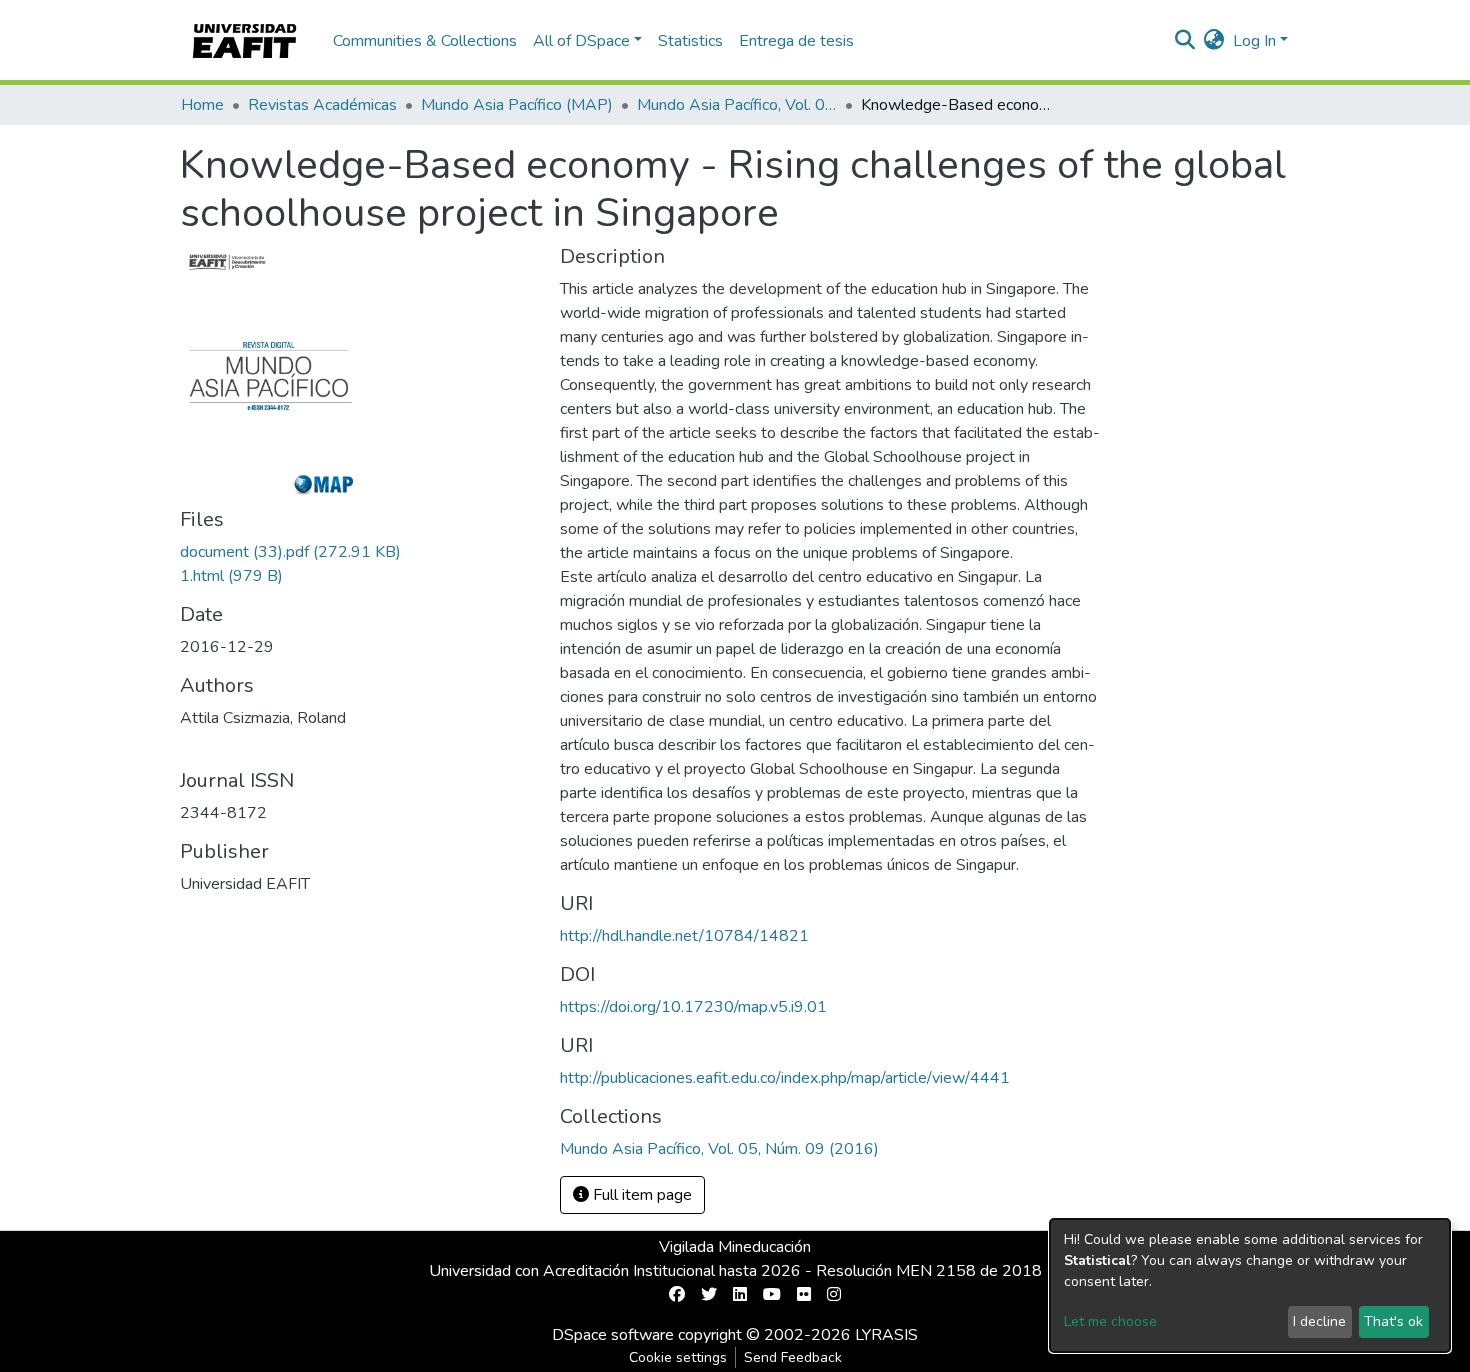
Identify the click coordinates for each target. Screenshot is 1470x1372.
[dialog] (1250, 1285)
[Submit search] (1185, 41)
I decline (1319, 1321)
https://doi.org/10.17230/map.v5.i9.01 (693, 1007)
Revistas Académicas (322, 105)
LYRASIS (886, 1335)
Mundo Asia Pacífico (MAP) (517, 105)
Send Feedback (793, 1357)
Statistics (690, 41)
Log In (1254, 41)
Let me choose (1110, 1321)
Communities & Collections (425, 41)
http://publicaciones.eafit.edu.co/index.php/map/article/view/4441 (785, 1078)
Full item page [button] (640, 1195)
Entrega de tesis (796, 41)
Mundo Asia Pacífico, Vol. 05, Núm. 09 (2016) (737, 105)
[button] (1214, 41)
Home (202, 105)
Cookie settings (678, 1357)
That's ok (1393, 1321)
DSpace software (613, 1335)
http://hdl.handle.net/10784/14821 (684, 936)
